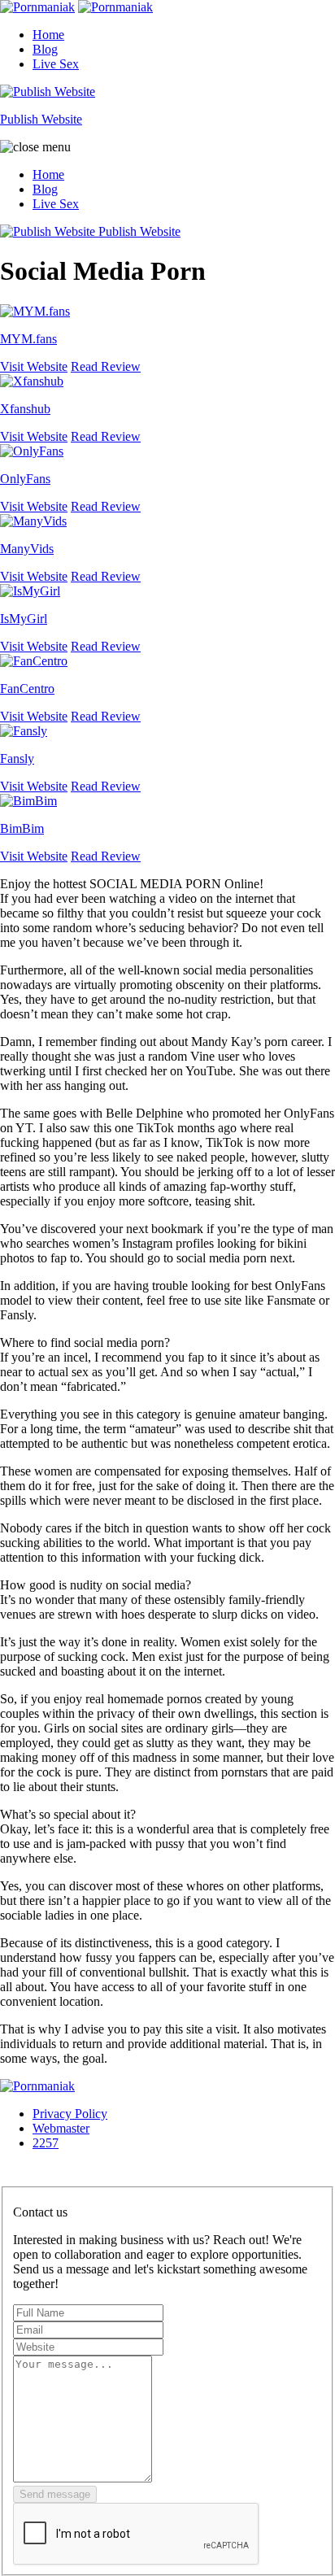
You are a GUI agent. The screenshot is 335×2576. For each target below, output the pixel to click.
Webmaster (61, 2128)
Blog (45, 49)
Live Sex (56, 64)
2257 (46, 2143)
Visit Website (34, 366)
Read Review (106, 366)
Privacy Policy (70, 2114)
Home (48, 35)
